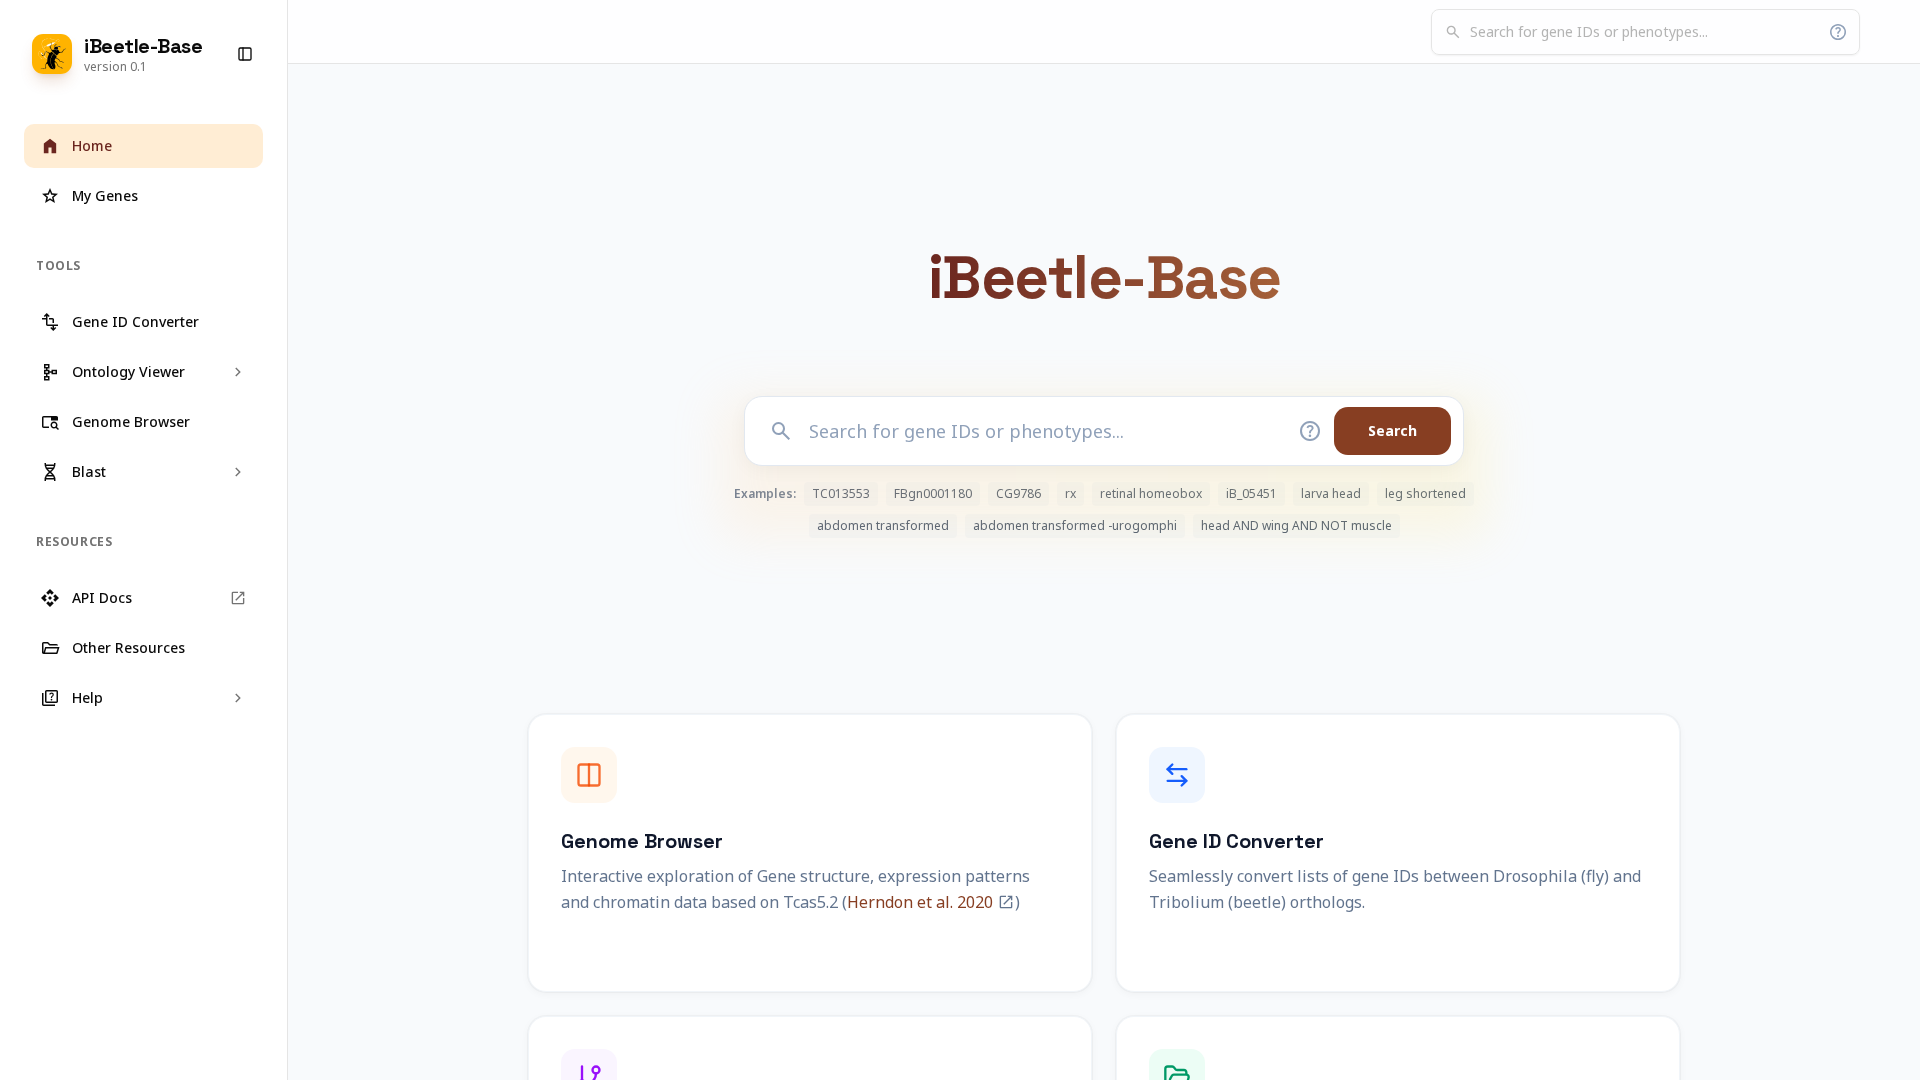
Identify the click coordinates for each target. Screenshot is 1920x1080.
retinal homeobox (1151, 493)
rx (1070, 493)
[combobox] (1642, 32)
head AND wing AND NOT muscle (1296, 525)
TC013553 (841, 493)
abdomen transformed (883, 525)
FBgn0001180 (933, 493)
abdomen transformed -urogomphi (1075, 525)
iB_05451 (1251, 493)
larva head (1331, 493)
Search (1392, 430)
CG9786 (1018, 493)
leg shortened (1425, 493)
